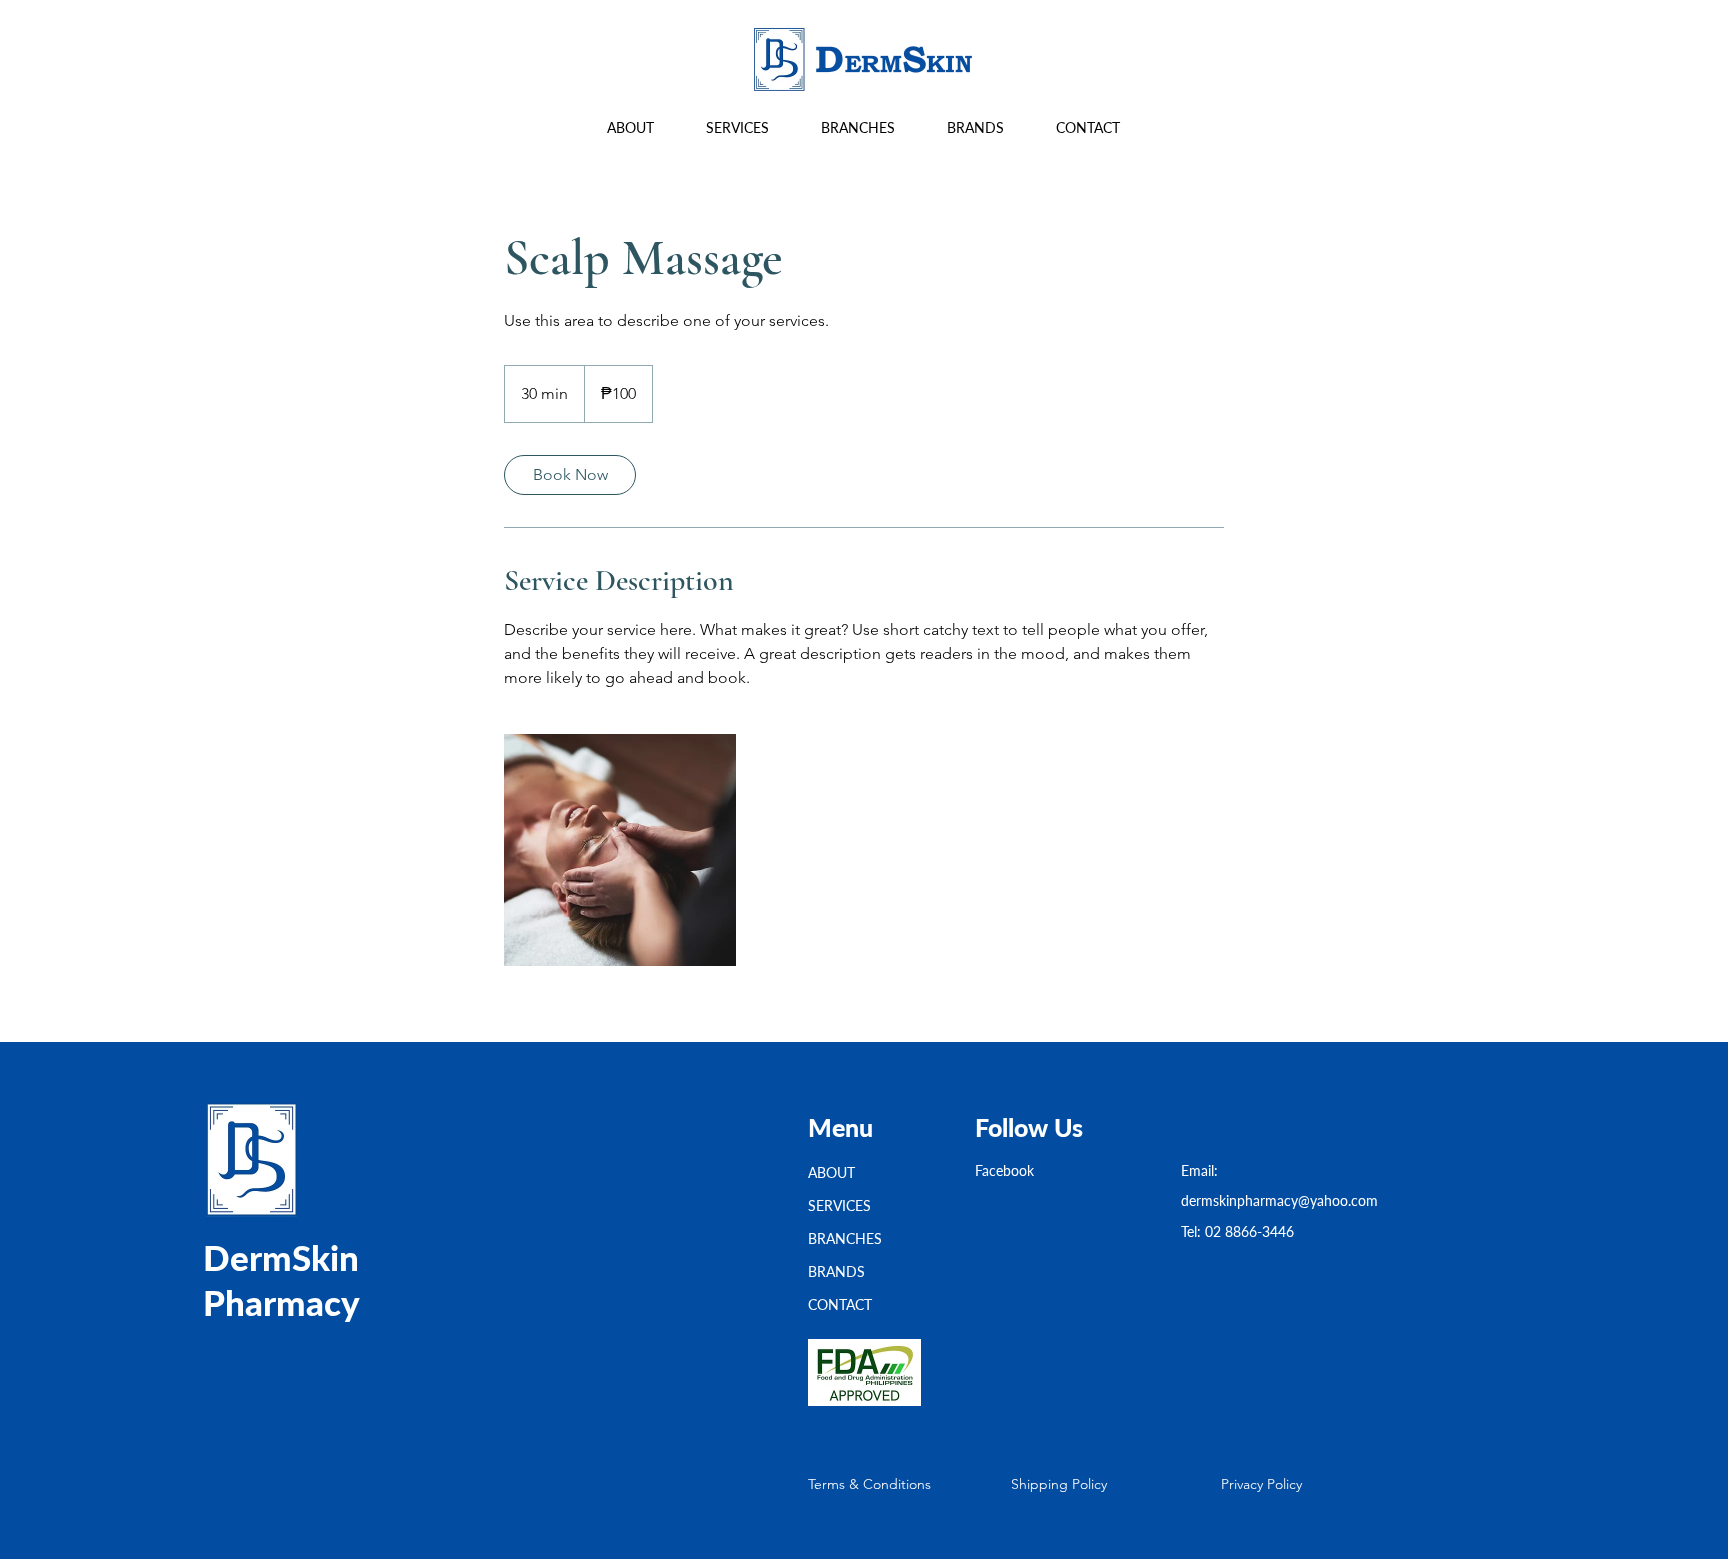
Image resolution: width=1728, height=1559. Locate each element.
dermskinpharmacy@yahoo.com (1279, 1200)
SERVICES (839, 1205)
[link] (570, 475)
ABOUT (831, 1172)
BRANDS (836, 1271)
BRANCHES (845, 1238)
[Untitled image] (620, 850)
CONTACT (840, 1304)
